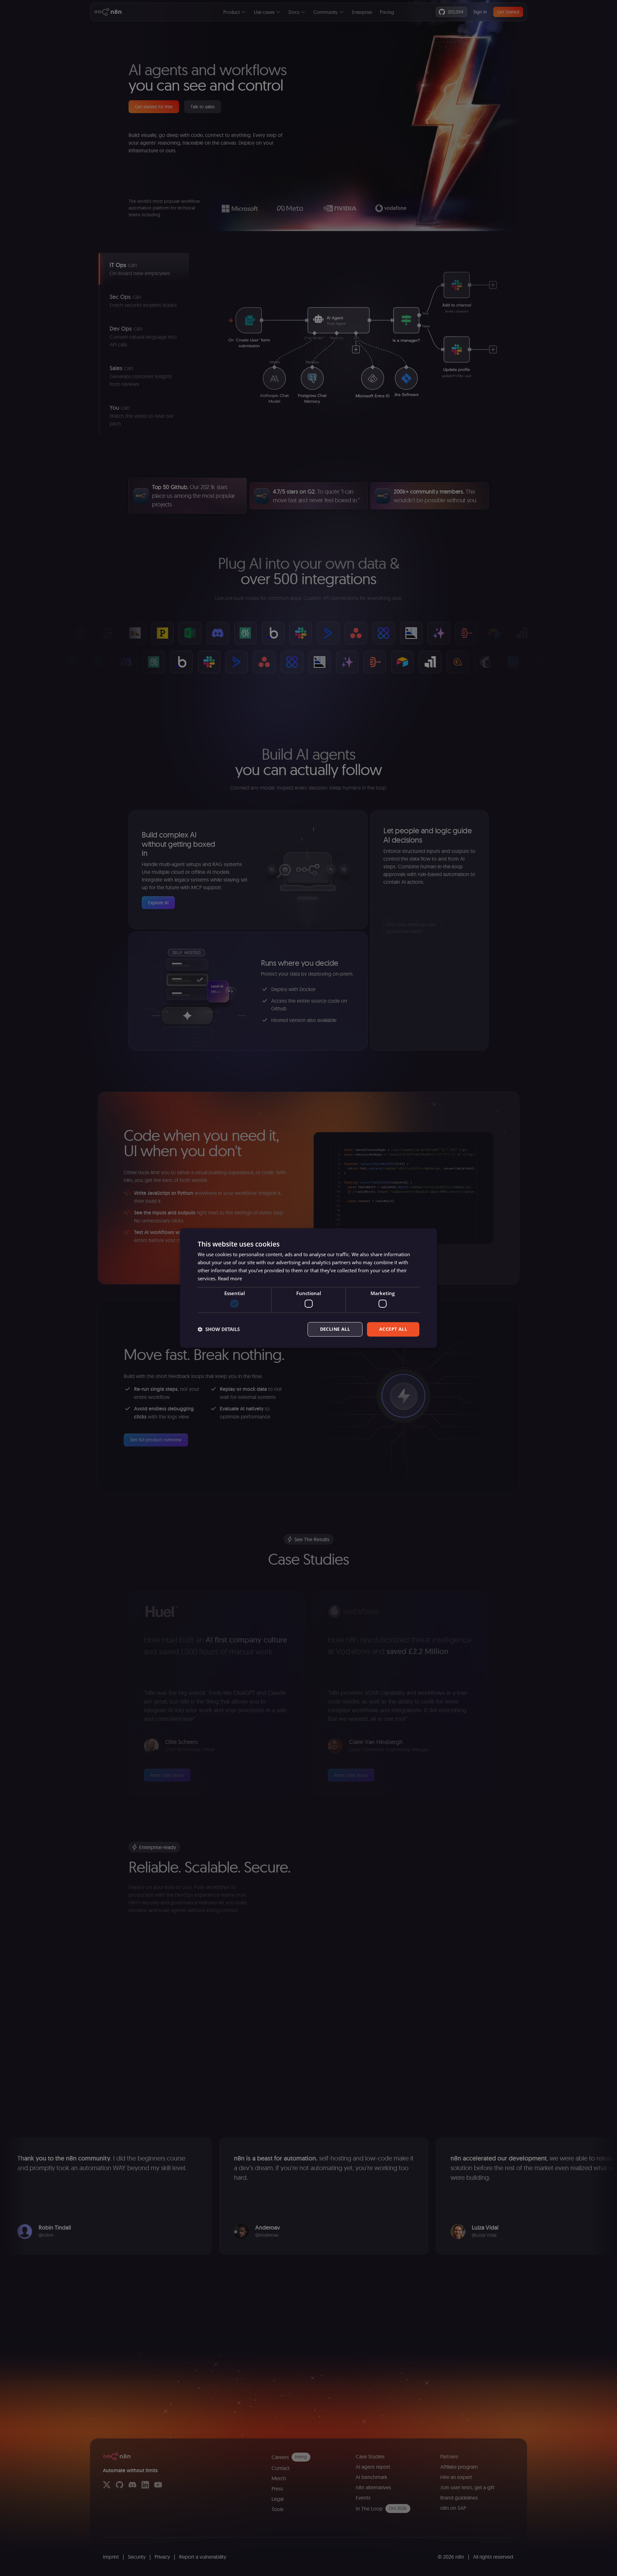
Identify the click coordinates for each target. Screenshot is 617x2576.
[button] (219, 1329)
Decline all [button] (335, 1329)
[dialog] (308, 1288)
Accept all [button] (393, 1329)
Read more (230, 1278)
